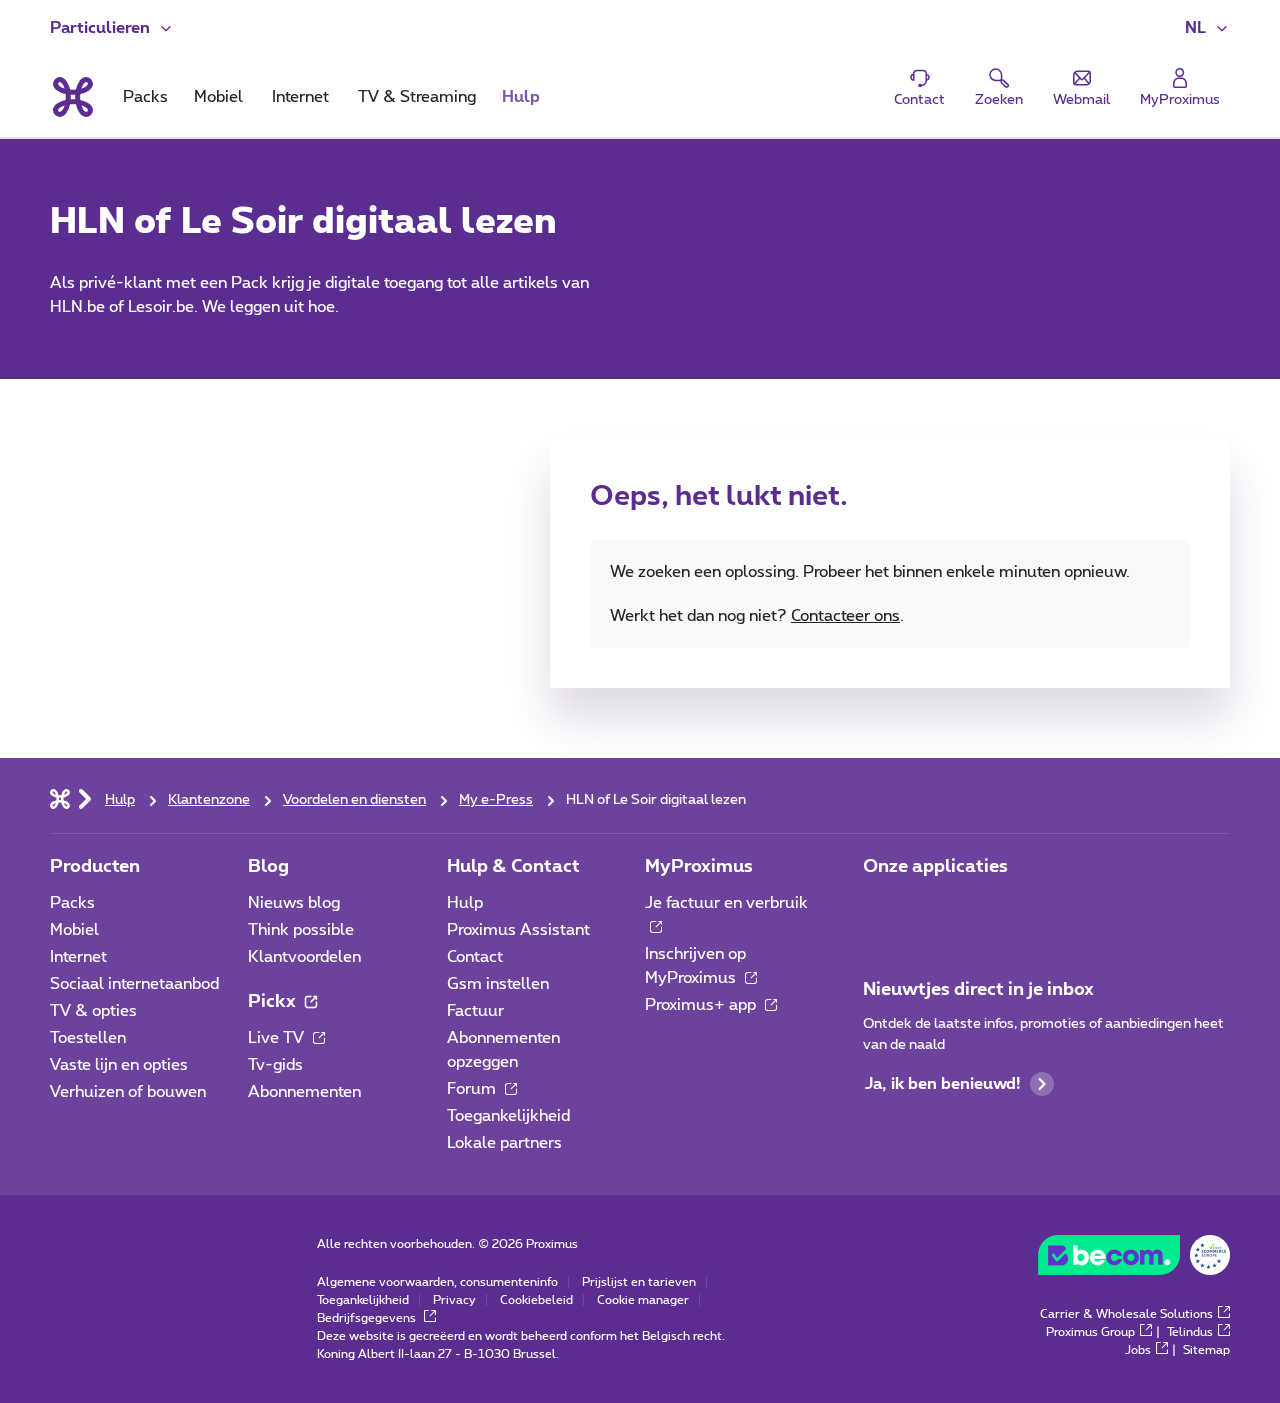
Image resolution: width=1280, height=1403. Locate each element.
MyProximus (699, 867)
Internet (78, 957)
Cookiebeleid (536, 1300)
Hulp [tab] (521, 97)
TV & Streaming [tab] (417, 97)
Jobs (1138, 1350)
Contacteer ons (845, 616)
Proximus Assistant (518, 930)
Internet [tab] (300, 97)
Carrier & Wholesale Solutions (1126, 1314)
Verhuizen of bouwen (128, 1092)
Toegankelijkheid (508, 1116)
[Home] (60, 798)
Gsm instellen (498, 984)
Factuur (475, 1011)
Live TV (278, 1038)
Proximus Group (1090, 1332)
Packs (72, 903)
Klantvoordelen (304, 957)
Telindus (1190, 1332)
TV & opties (93, 1011)
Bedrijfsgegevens (368, 1318)
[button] (1207, 28)
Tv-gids (275, 1065)
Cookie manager (643, 1300)
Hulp (465, 903)
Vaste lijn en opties (119, 1065)
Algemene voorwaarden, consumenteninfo (437, 1282)
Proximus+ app (702, 1005)
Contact (475, 957)
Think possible (301, 930)
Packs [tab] (145, 97)
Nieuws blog (294, 903)
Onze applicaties (935, 867)
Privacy (454, 1300)
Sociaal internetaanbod (134, 984)
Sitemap (1206, 1350)
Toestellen (88, 1038)
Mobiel (74, 930)
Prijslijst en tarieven (639, 1282)
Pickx (274, 1002)
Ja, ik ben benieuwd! (942, 1084)
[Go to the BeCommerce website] (1134, 1260)
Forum (473, 1089)
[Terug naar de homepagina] (71, 97)
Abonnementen (304, 1092)
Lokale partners (504, 1143)
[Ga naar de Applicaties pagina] (881, 909)
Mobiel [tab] (218, 97)
